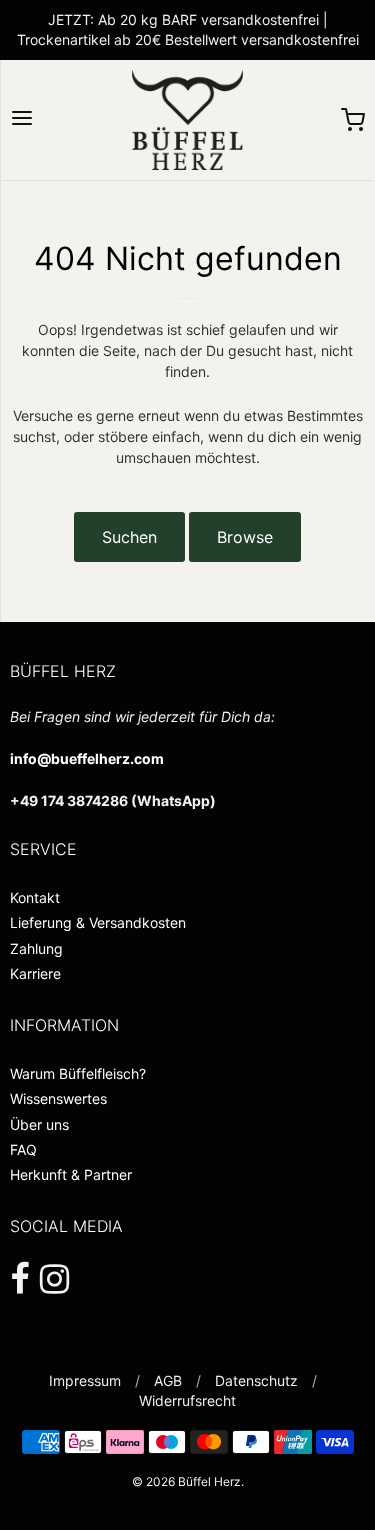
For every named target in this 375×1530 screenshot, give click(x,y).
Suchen (129, 537)
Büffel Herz (209, 1481)
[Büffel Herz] (187, 120)
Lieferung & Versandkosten (98, 922)
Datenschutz (256, 1380)
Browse (245, 537)
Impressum (85, 1380)
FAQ (23, 1149)
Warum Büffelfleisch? (78, 1073)
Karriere (35, 973)
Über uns (39, 1124)
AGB (168, 1380)
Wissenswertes (58, 1098)
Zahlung (36, 948)
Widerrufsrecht (187, 1400)
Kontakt (35, 897)
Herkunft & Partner (71, 1174)
